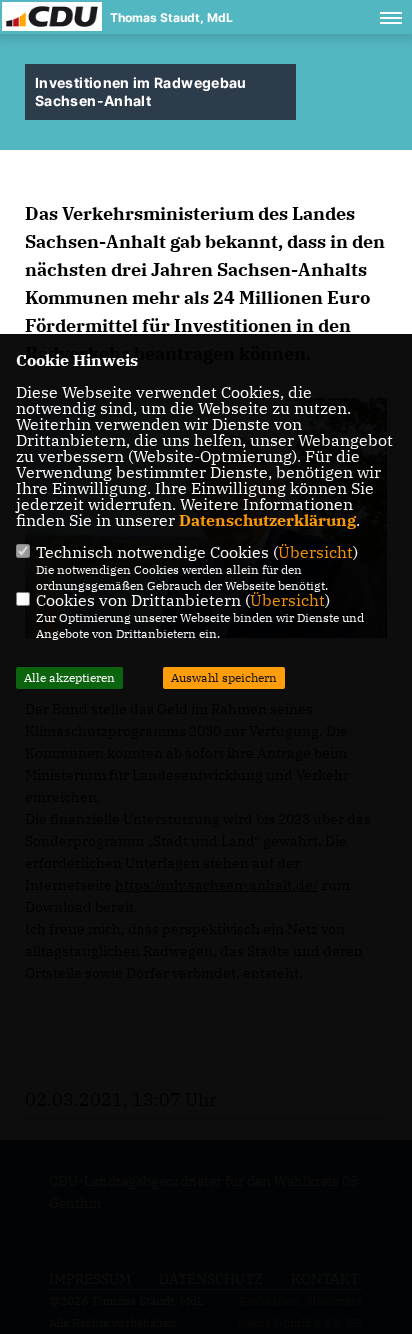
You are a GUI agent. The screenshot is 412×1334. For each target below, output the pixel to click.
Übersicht (315, 552)
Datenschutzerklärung (267, 520)
